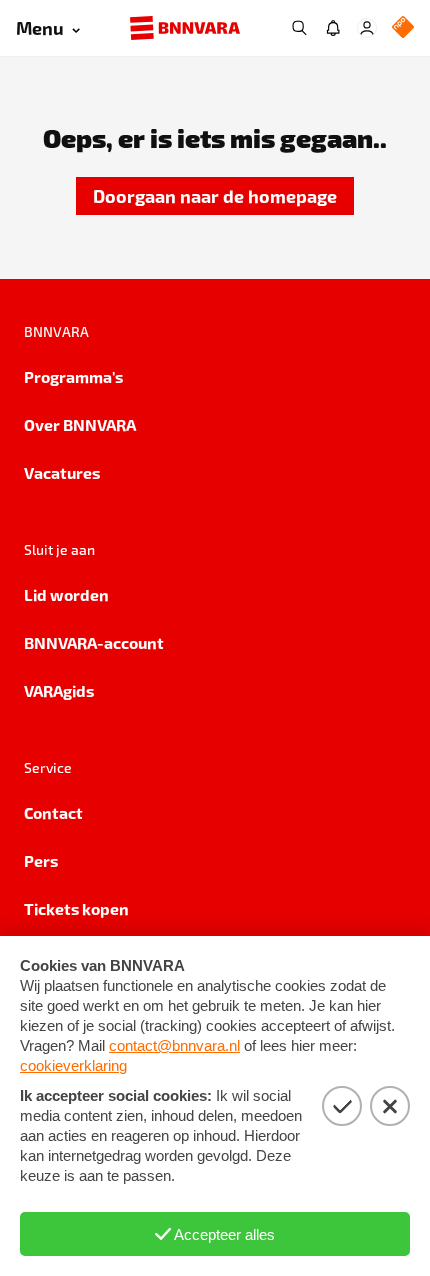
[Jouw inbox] (333, 28)
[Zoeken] (299, 28)
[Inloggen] (367, 28)
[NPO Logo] (403, 28)
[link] (215, 196)
